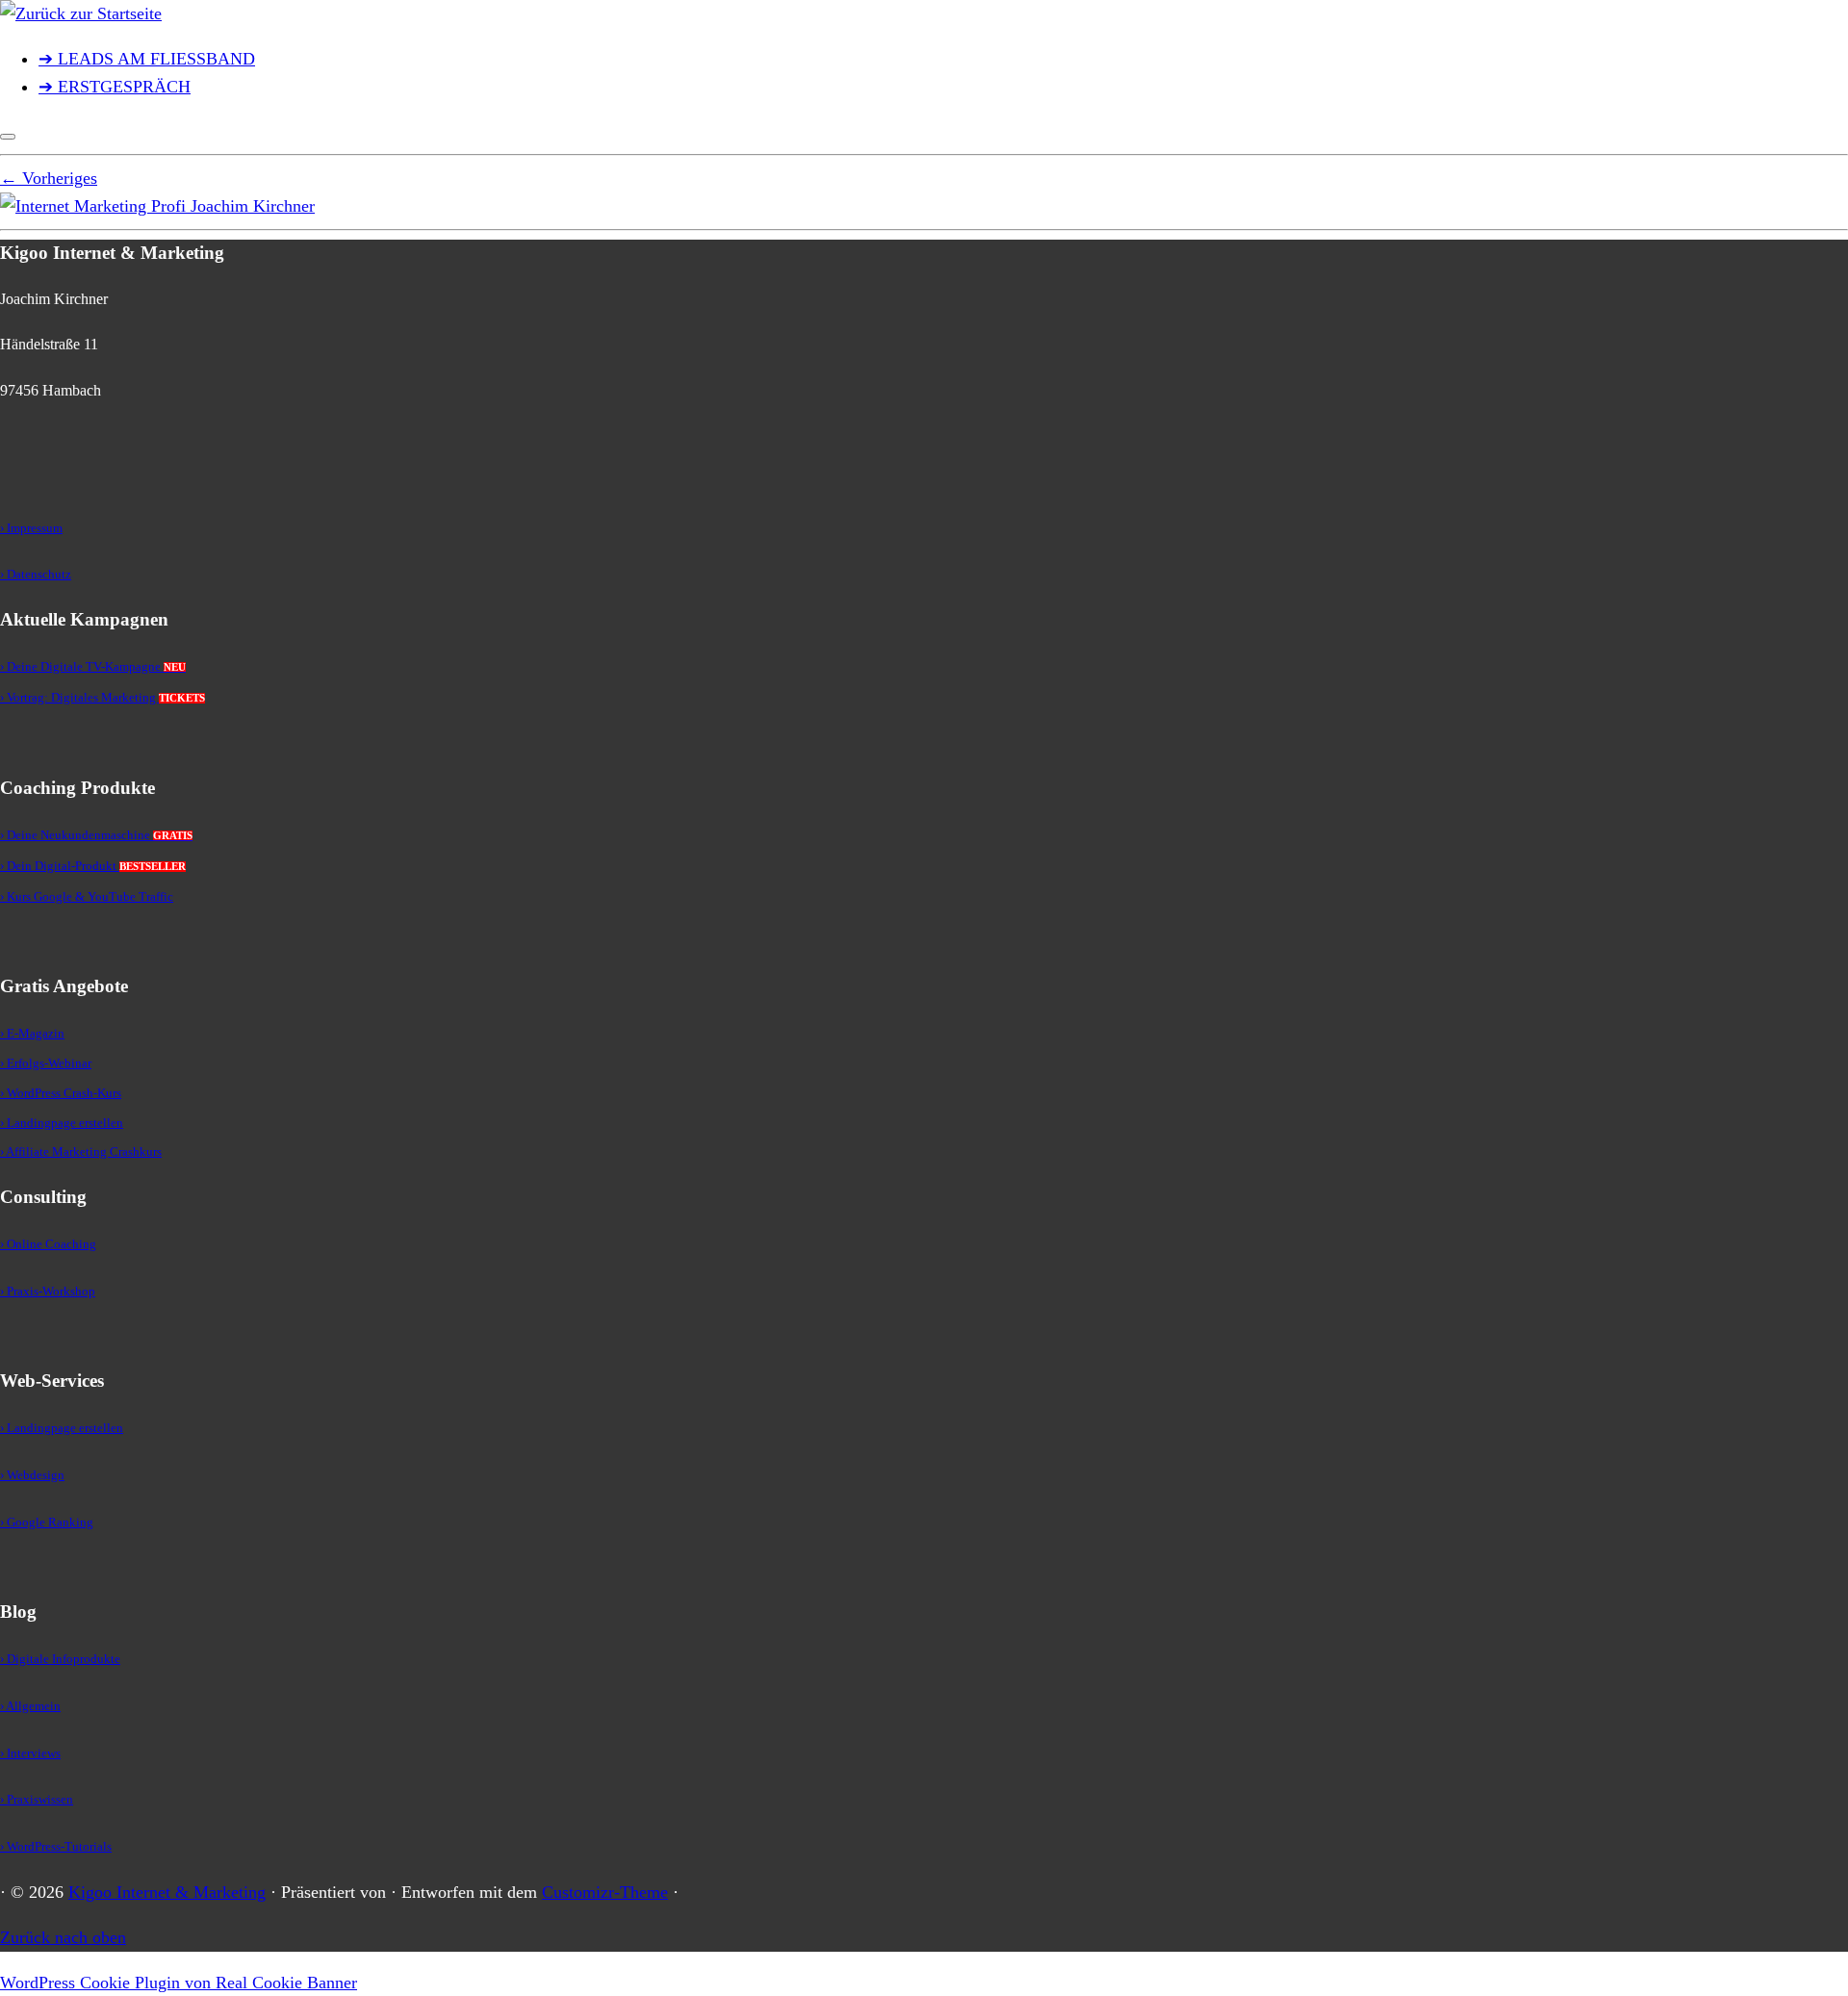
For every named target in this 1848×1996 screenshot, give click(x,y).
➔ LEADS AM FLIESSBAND (147, 59)
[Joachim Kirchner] (157, 206)
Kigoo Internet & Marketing (167, 1892)
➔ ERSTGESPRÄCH (115, 87)
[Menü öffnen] (8, 137)
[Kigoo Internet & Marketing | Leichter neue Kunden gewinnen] (81, 13)
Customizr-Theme (605, 1892)
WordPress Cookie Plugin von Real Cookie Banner (179, 1983)
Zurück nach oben (63, 1937)
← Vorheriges (49, 178)
